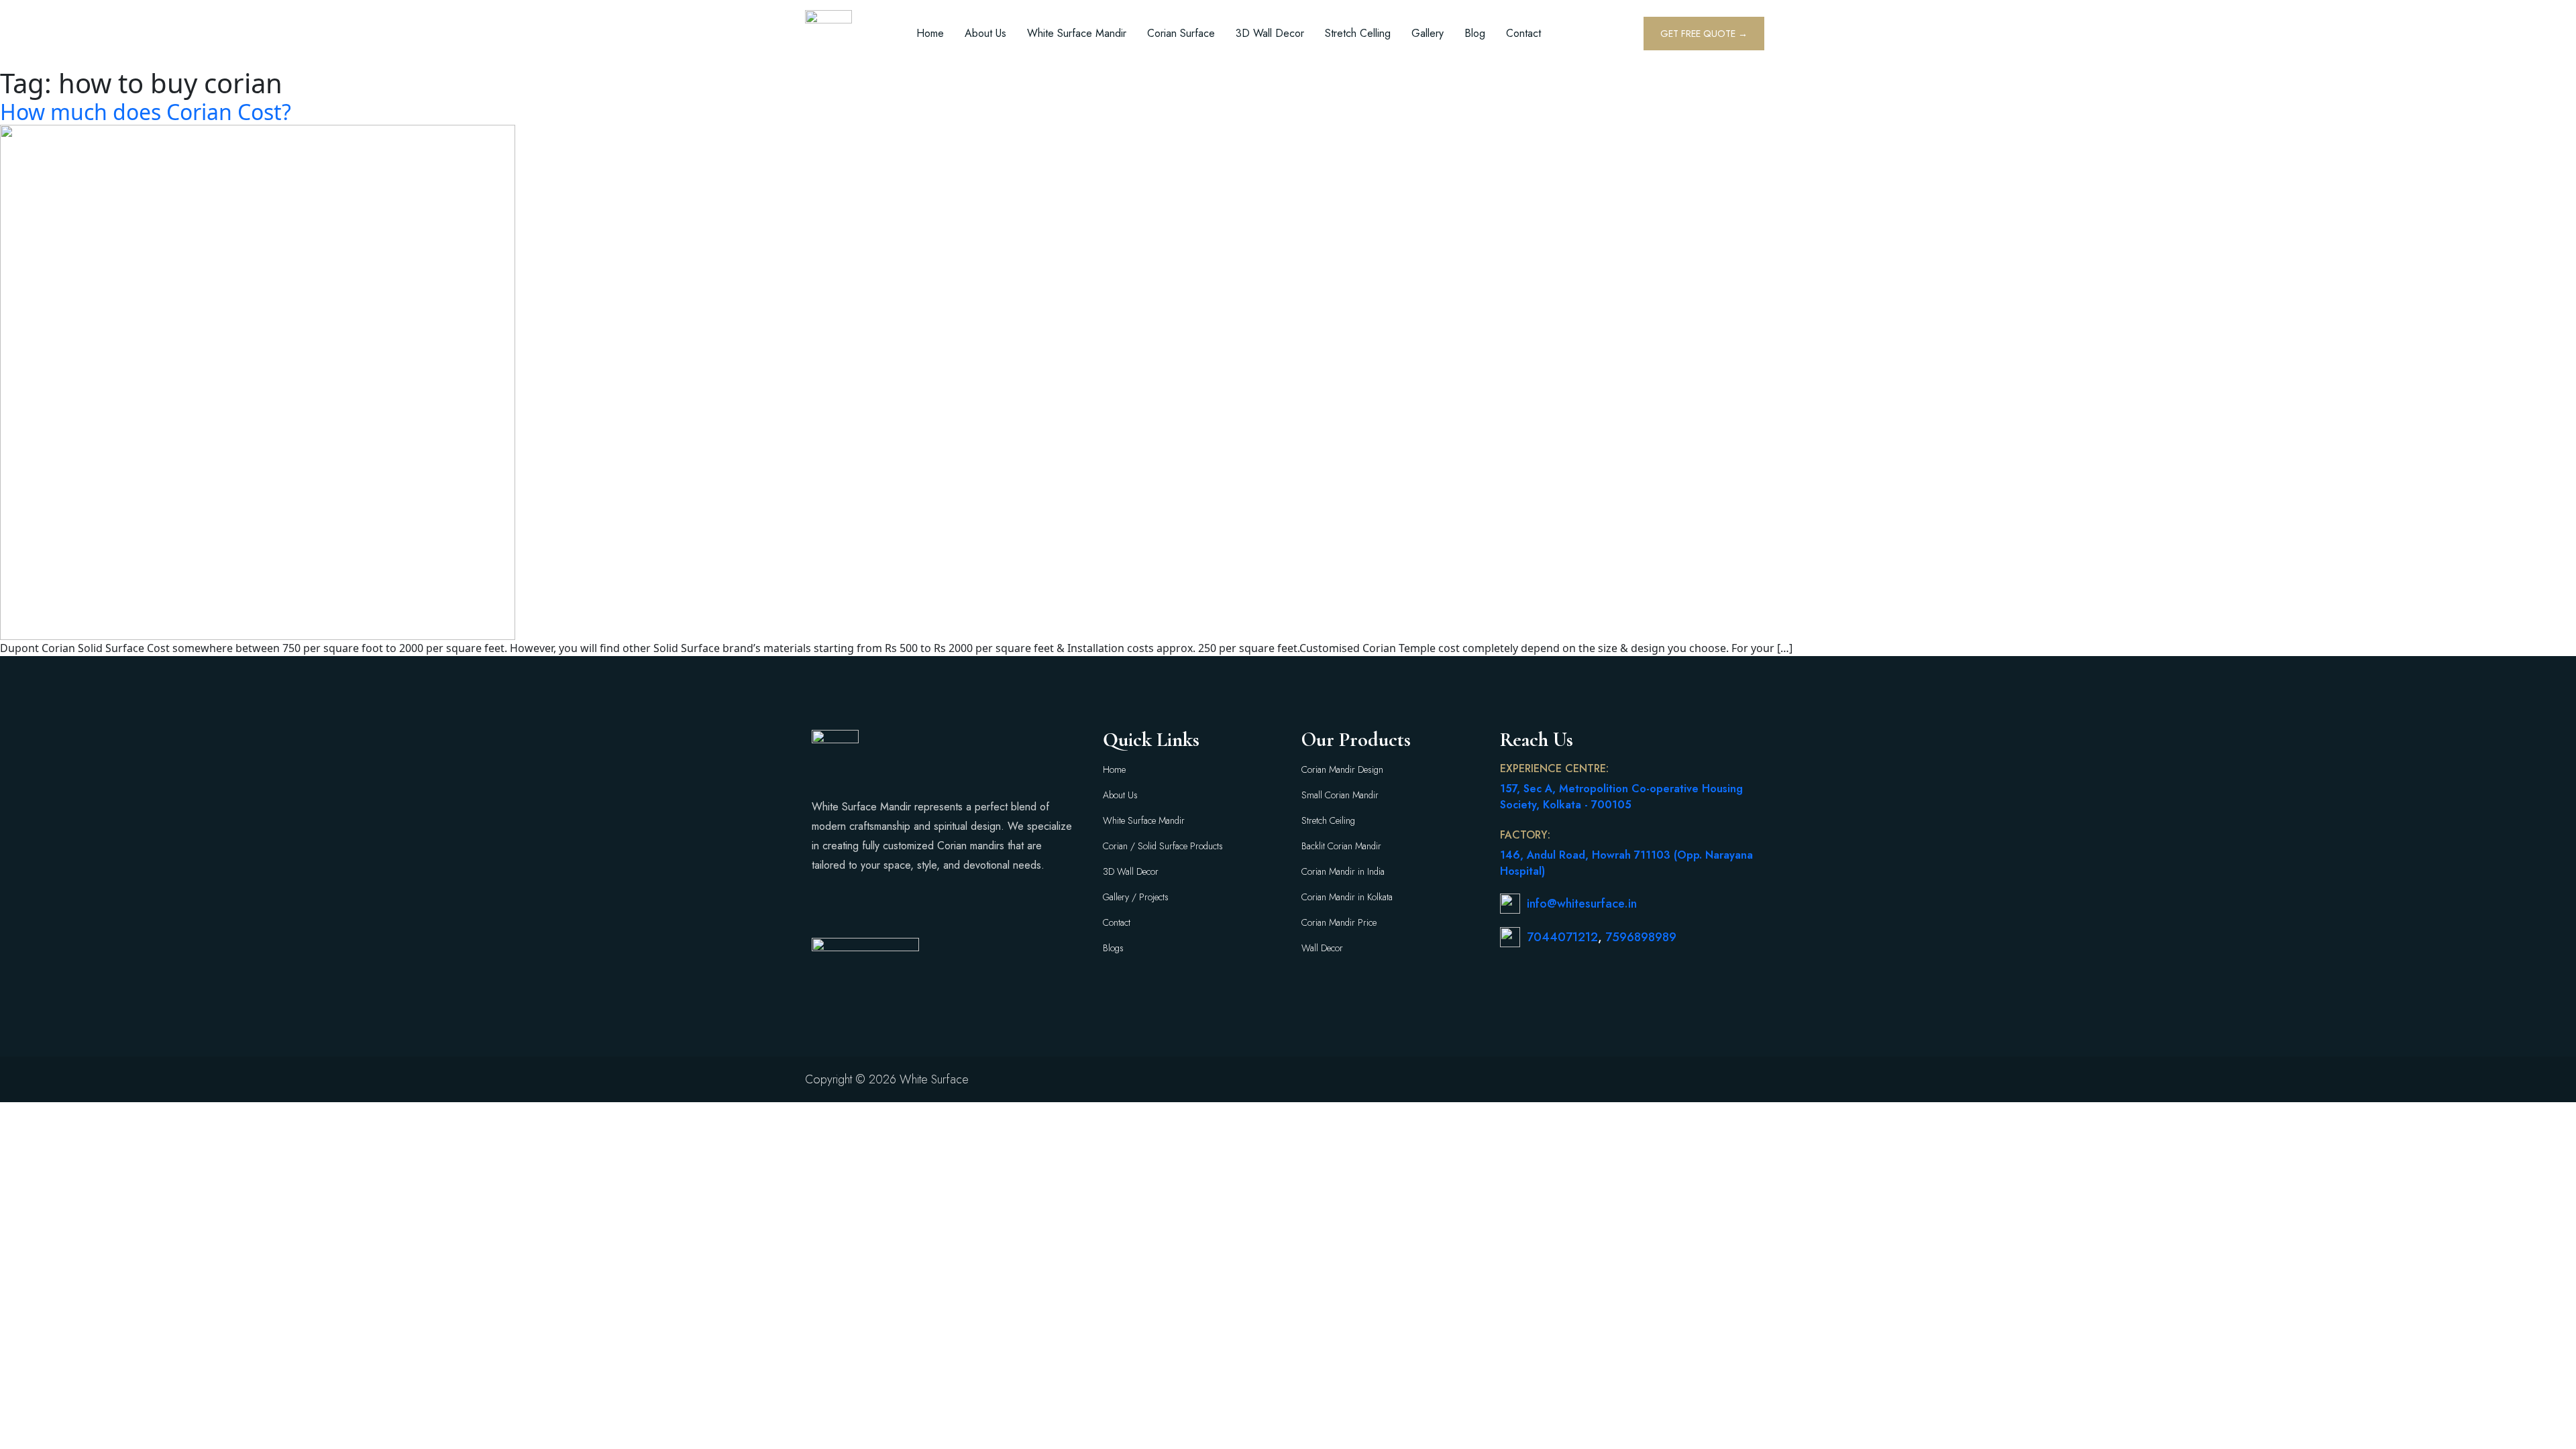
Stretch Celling (1358, 33)
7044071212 (1562, 937)
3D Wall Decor (1270, 33)
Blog (1475, 33)
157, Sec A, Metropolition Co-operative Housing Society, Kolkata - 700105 (1621, 797)
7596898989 (1641, 937)
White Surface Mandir (1077, 33)
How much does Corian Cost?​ (146, 112)
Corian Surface (1181, 33)
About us (985, 33)
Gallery (1428, 33)
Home (930, 33)
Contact (1523, 33)
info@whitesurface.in (1582, 904)
